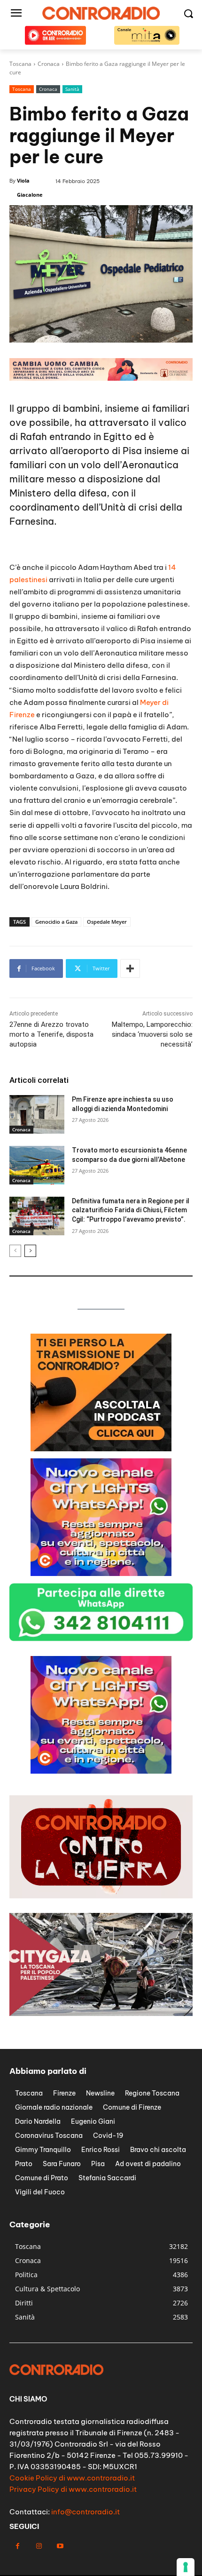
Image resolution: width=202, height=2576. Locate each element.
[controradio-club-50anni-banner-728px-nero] (101, 378)
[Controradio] (101, 13)
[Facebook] (18, 2546)
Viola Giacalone (30, 188)
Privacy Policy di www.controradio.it (73, 2489)
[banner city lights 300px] (101, 1573)
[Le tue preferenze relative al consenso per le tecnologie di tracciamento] (186, 2567)
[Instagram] (39, 2546)
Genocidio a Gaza (56, 922)
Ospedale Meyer (107, 922)
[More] (130, 968)
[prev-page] (15, 1251)
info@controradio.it (85, 2512)
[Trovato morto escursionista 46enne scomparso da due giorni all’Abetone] (37, 1165)
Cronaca (48, 89)
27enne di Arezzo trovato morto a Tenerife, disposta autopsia (51, 1034)
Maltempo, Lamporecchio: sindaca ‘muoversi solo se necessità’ (152, 1034)
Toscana (22, 89)
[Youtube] (60, 2546)
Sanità (72, 89)
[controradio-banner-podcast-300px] (101, 1449)
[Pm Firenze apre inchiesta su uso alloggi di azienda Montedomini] (37, 1114)
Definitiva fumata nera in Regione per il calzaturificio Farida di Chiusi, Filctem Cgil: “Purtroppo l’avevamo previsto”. (131, 1210)
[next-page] (30, 1251)
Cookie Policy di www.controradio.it (72, 2478)
